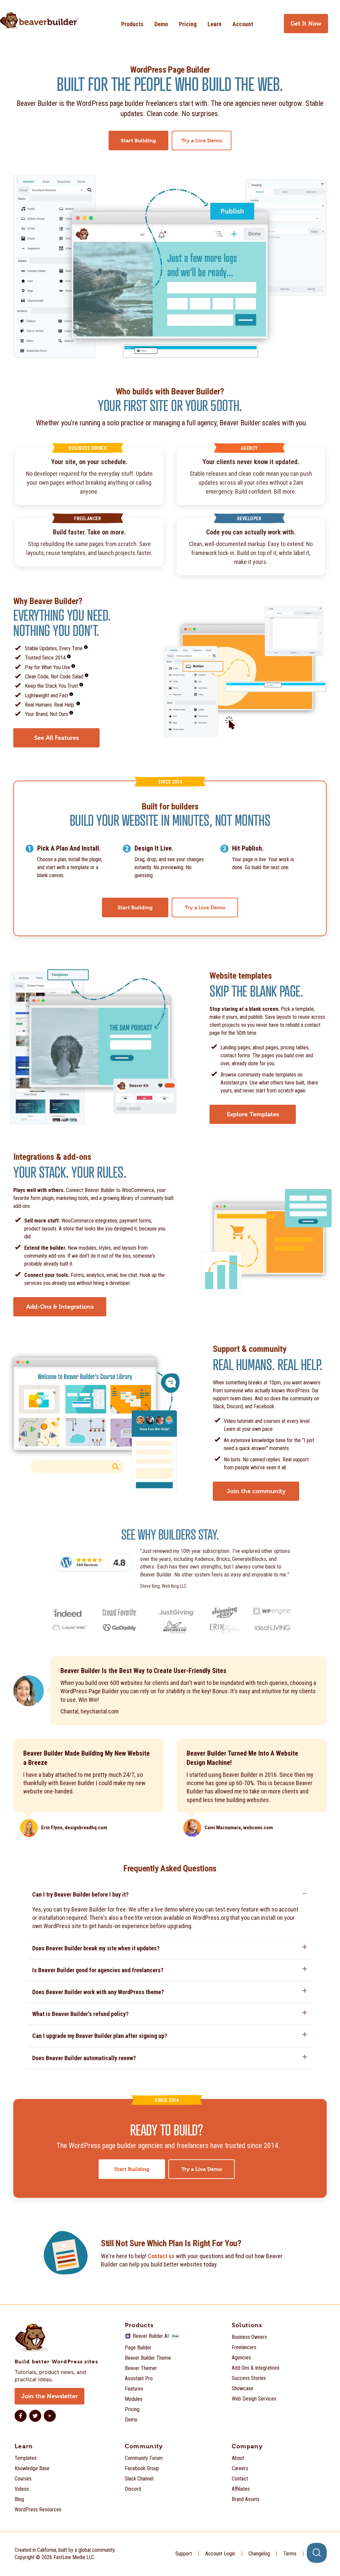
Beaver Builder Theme (148, 2358)
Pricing (188, 24)
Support (184, 2554)
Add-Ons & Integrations (256, 2368)
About (238, 2458)
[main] (170, 1175)
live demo (166, 1909)
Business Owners (249, 2337)
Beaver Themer (141, 2368)
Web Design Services (254, 2399)
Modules (134, 2399)
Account (243, 24)
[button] (170, 1896)
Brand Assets (246, 2499)
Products (132, 24)
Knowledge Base (32, 2468)
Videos (22, 2489)
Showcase (243, 2388)
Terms (290, 2554)
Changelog (259, 2554)
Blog (19, 2499)
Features (134, 2389)
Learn (214, 24)
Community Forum (144, 2458)
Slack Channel (139, 2479)
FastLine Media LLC (74, 2557)
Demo (161, 24)
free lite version (143, 1918)
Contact (240, 2479)
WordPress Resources (38, 2509)
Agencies (241, 2358)
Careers (240, 2468)
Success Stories (249, 2378)
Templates (26, 2458)
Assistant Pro (139, 2378)
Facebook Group (142, 2468)
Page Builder (138, 2348)
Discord (133, 2489)
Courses (23, 2479)
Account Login (220, 2554)
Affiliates (241, 2489)
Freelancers (244, 2347)
